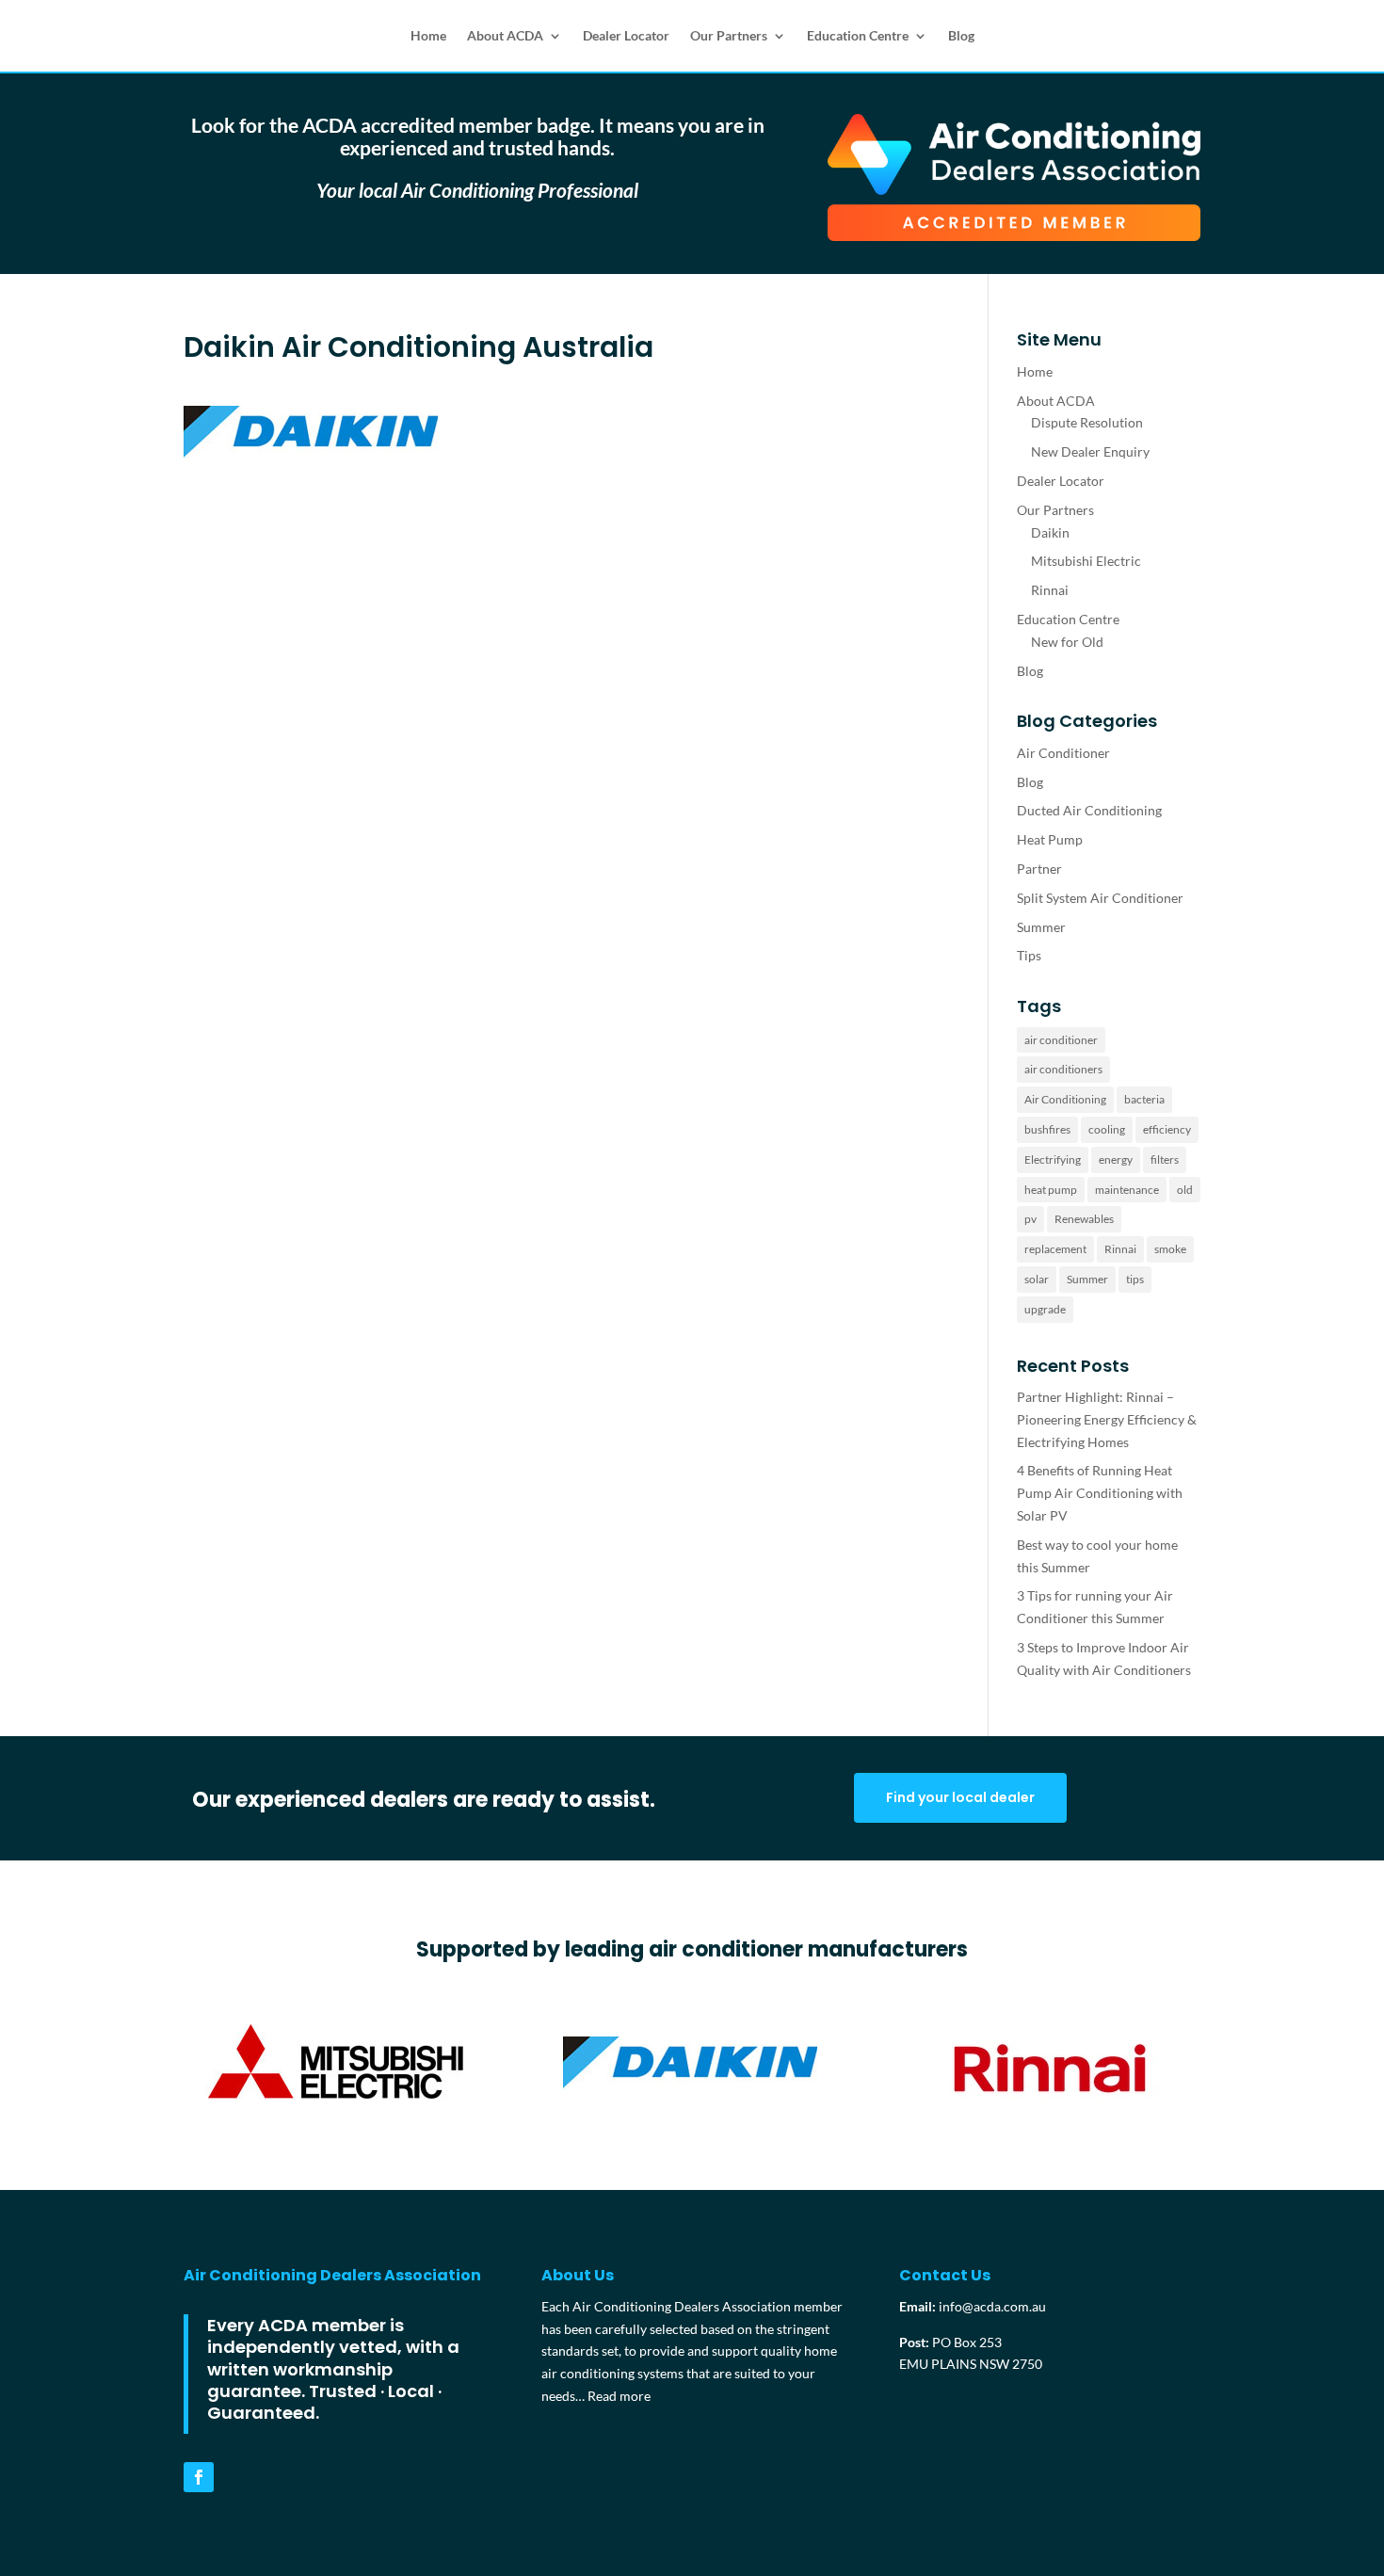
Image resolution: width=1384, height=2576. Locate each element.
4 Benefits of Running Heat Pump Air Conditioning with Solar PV (1100, 1493)
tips (1135, 1279)
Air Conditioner (1063, 753)
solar (1037, 1279)
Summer (1041, 927)
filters (1165, 1159)
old (1185, 1190)
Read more (619, 2396)
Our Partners (729, 35)
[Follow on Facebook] (199, 2477)
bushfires (1047, 1129)
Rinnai (1050, 590)
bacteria (1144, 1099)
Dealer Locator (626, 35)
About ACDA (505, 35)
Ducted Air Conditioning (1089, 810)
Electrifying (1053, 1159)
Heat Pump (1050, 839)
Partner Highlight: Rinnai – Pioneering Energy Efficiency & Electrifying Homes (1107, 1419)
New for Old (1067, 642)
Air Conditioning (1065, 1099)
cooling (1107, 1129)
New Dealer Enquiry (1090, 451)
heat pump (1051, 1190)
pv (1030, 1219)
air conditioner (1061, 1040)
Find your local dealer (960, 1797)
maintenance (1127, 1190)
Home (428, 35)
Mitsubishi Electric (1086, 561)
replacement (1055, 1249)
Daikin (1050, 532)
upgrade (1045, 1309)
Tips (1029, 955)
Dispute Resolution (1087, 422)
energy (1116, 1159)
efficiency (1167, 1129)
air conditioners (1063, 1069)
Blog (961, 35)
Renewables (1084, 1219)
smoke (1170, 1249)
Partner (1039, 869)
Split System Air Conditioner (1100, 898)
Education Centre (858, 35)
